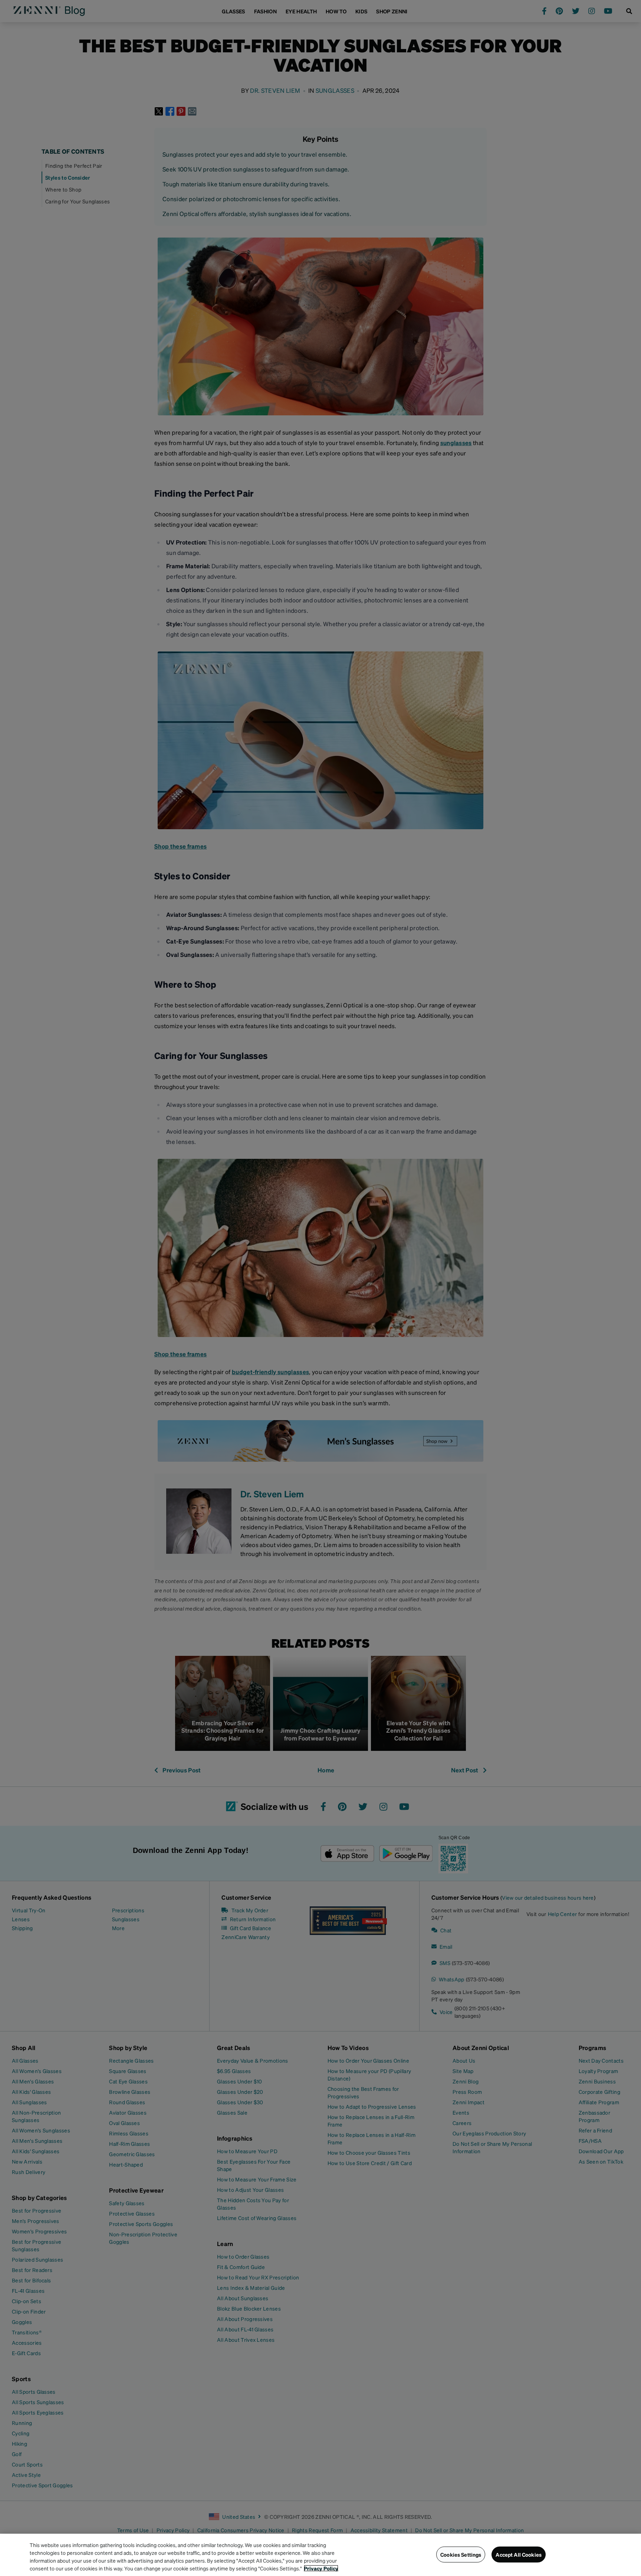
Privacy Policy (321, 2568)
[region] (320, 2555)
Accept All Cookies (519, 2554)
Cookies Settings (461, 2554)
